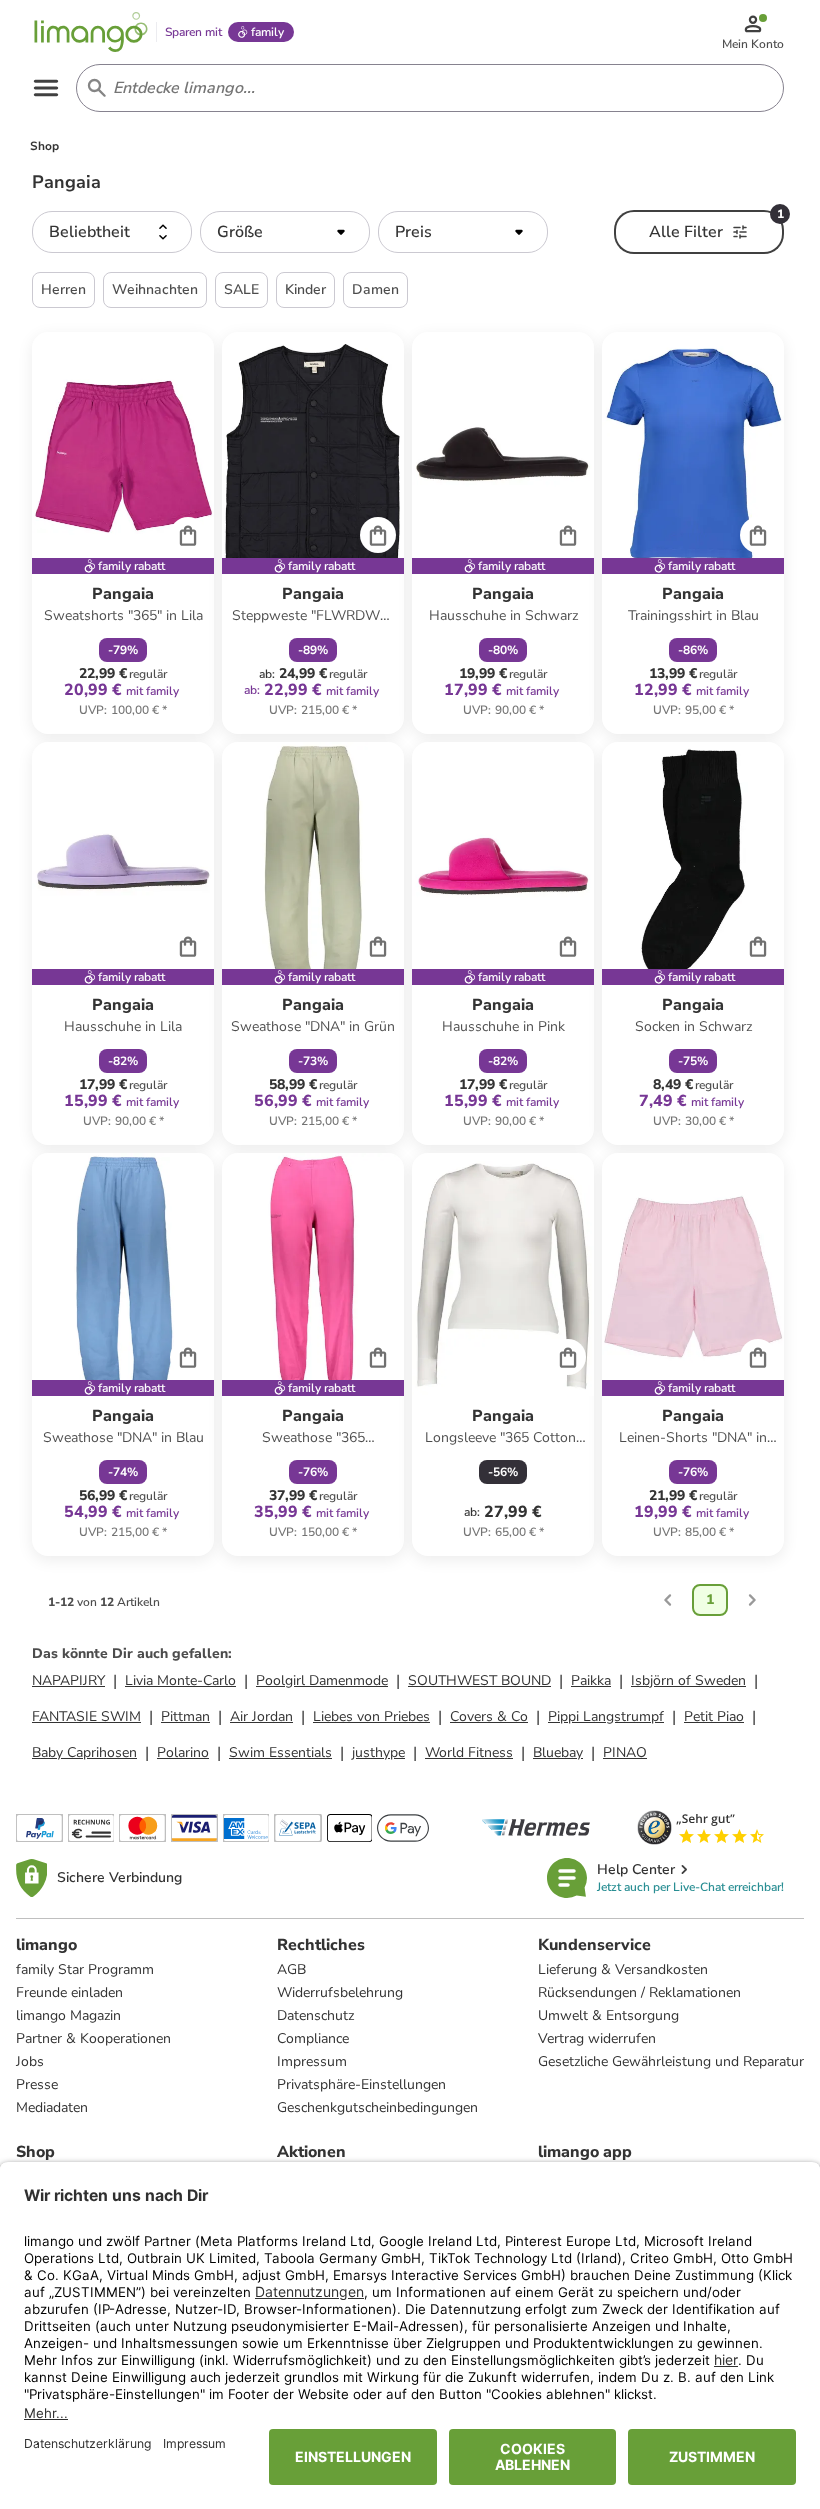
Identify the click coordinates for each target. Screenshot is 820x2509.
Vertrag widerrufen (597, 2038)
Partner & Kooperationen (93, 2038)
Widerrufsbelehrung (340, 1992)
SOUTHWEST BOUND (479, 1680)
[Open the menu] (46, 88)
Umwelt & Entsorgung (608, 2015)
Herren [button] (63, 289)
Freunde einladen (69, 1992)
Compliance (313, 2038)
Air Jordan (261, 1716)
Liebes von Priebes (371, 1716)
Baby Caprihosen (84, 1752)
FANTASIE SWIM (86, 1716)
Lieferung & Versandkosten (623, 1969)
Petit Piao (714, 1716)
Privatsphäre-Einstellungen (361, 2084)
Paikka (591, 1680)
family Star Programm (85, 1969)
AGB (291, 1969)
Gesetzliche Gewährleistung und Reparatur (671, 2061)
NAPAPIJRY (68, 1680)
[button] (112, 232)
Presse (37, 2084)
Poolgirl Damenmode (322, 1680)
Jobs (30, 2061)
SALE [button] (241, 289)
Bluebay (558, 1752)
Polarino (183, 1752)
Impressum (312, 2061)
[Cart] (188, 535)
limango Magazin (68, 2015)
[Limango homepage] (91, 32)
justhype (378, 1752)
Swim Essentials (280, 1752)
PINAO (625, 1752)
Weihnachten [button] (155, 289)
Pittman (185, 1716)
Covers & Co (489, 1716)
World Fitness (469, 1752)
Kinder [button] (305, 289)
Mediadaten (52, 2107)
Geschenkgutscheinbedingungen (377, 2107)
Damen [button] (375, 289)
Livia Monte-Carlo (180, 1680)
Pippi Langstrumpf (606, 1716)
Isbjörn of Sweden (688, 1680)
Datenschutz (315, 2015)
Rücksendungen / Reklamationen (639, 1992)
